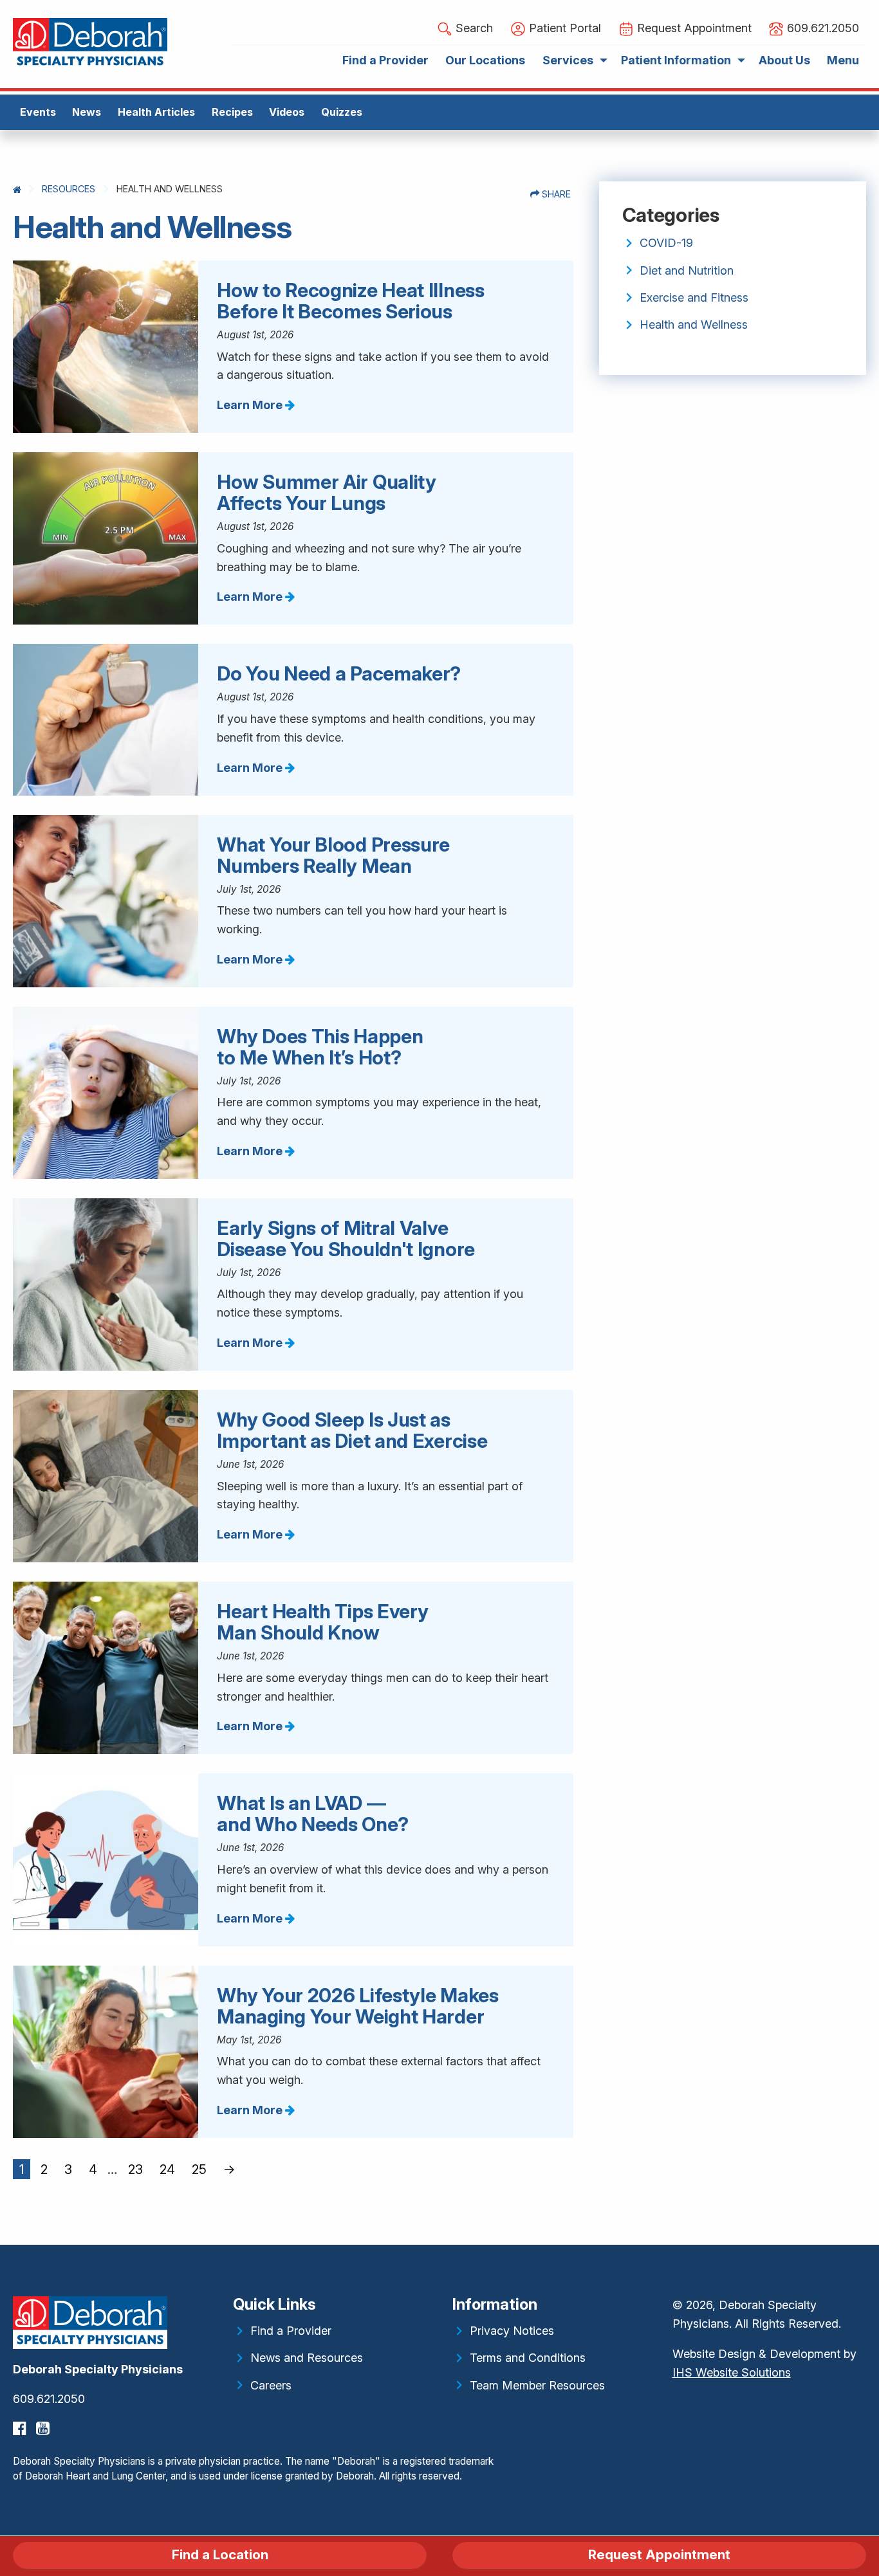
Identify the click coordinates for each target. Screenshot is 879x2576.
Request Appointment (659, 2554)
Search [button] (473, 28)
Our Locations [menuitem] (485, 60)
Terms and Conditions (528, 2358)
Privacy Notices (512, 2331)
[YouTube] (44, 2428)
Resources (69, 189)
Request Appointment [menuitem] (693, 28)
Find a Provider (291, 2331)
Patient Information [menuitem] (676, 60)
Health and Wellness (694, 324)
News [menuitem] (87, 112)
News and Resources (307, 2358)
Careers (271, 2385)
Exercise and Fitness (694, 297)
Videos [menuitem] (287, 112)
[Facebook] (21, 2428)
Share (555, 194)
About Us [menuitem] (784, 60)
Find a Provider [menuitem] (385, 60)
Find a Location (220, 2554)
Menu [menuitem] (843, 60)
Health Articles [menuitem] (156, 112)
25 (199, 2169)
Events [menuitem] (38, 112)
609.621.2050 (49, 2399)
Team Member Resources (537, 2385)
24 (167, 2169)
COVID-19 (666, 243)
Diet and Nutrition (687, 270)
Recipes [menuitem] (232, 112)
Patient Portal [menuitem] (563, 28)
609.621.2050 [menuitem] (821, 28)
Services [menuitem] (568, 60)
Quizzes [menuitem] (342, 112)
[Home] (17, 189)
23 (135, 2169)
